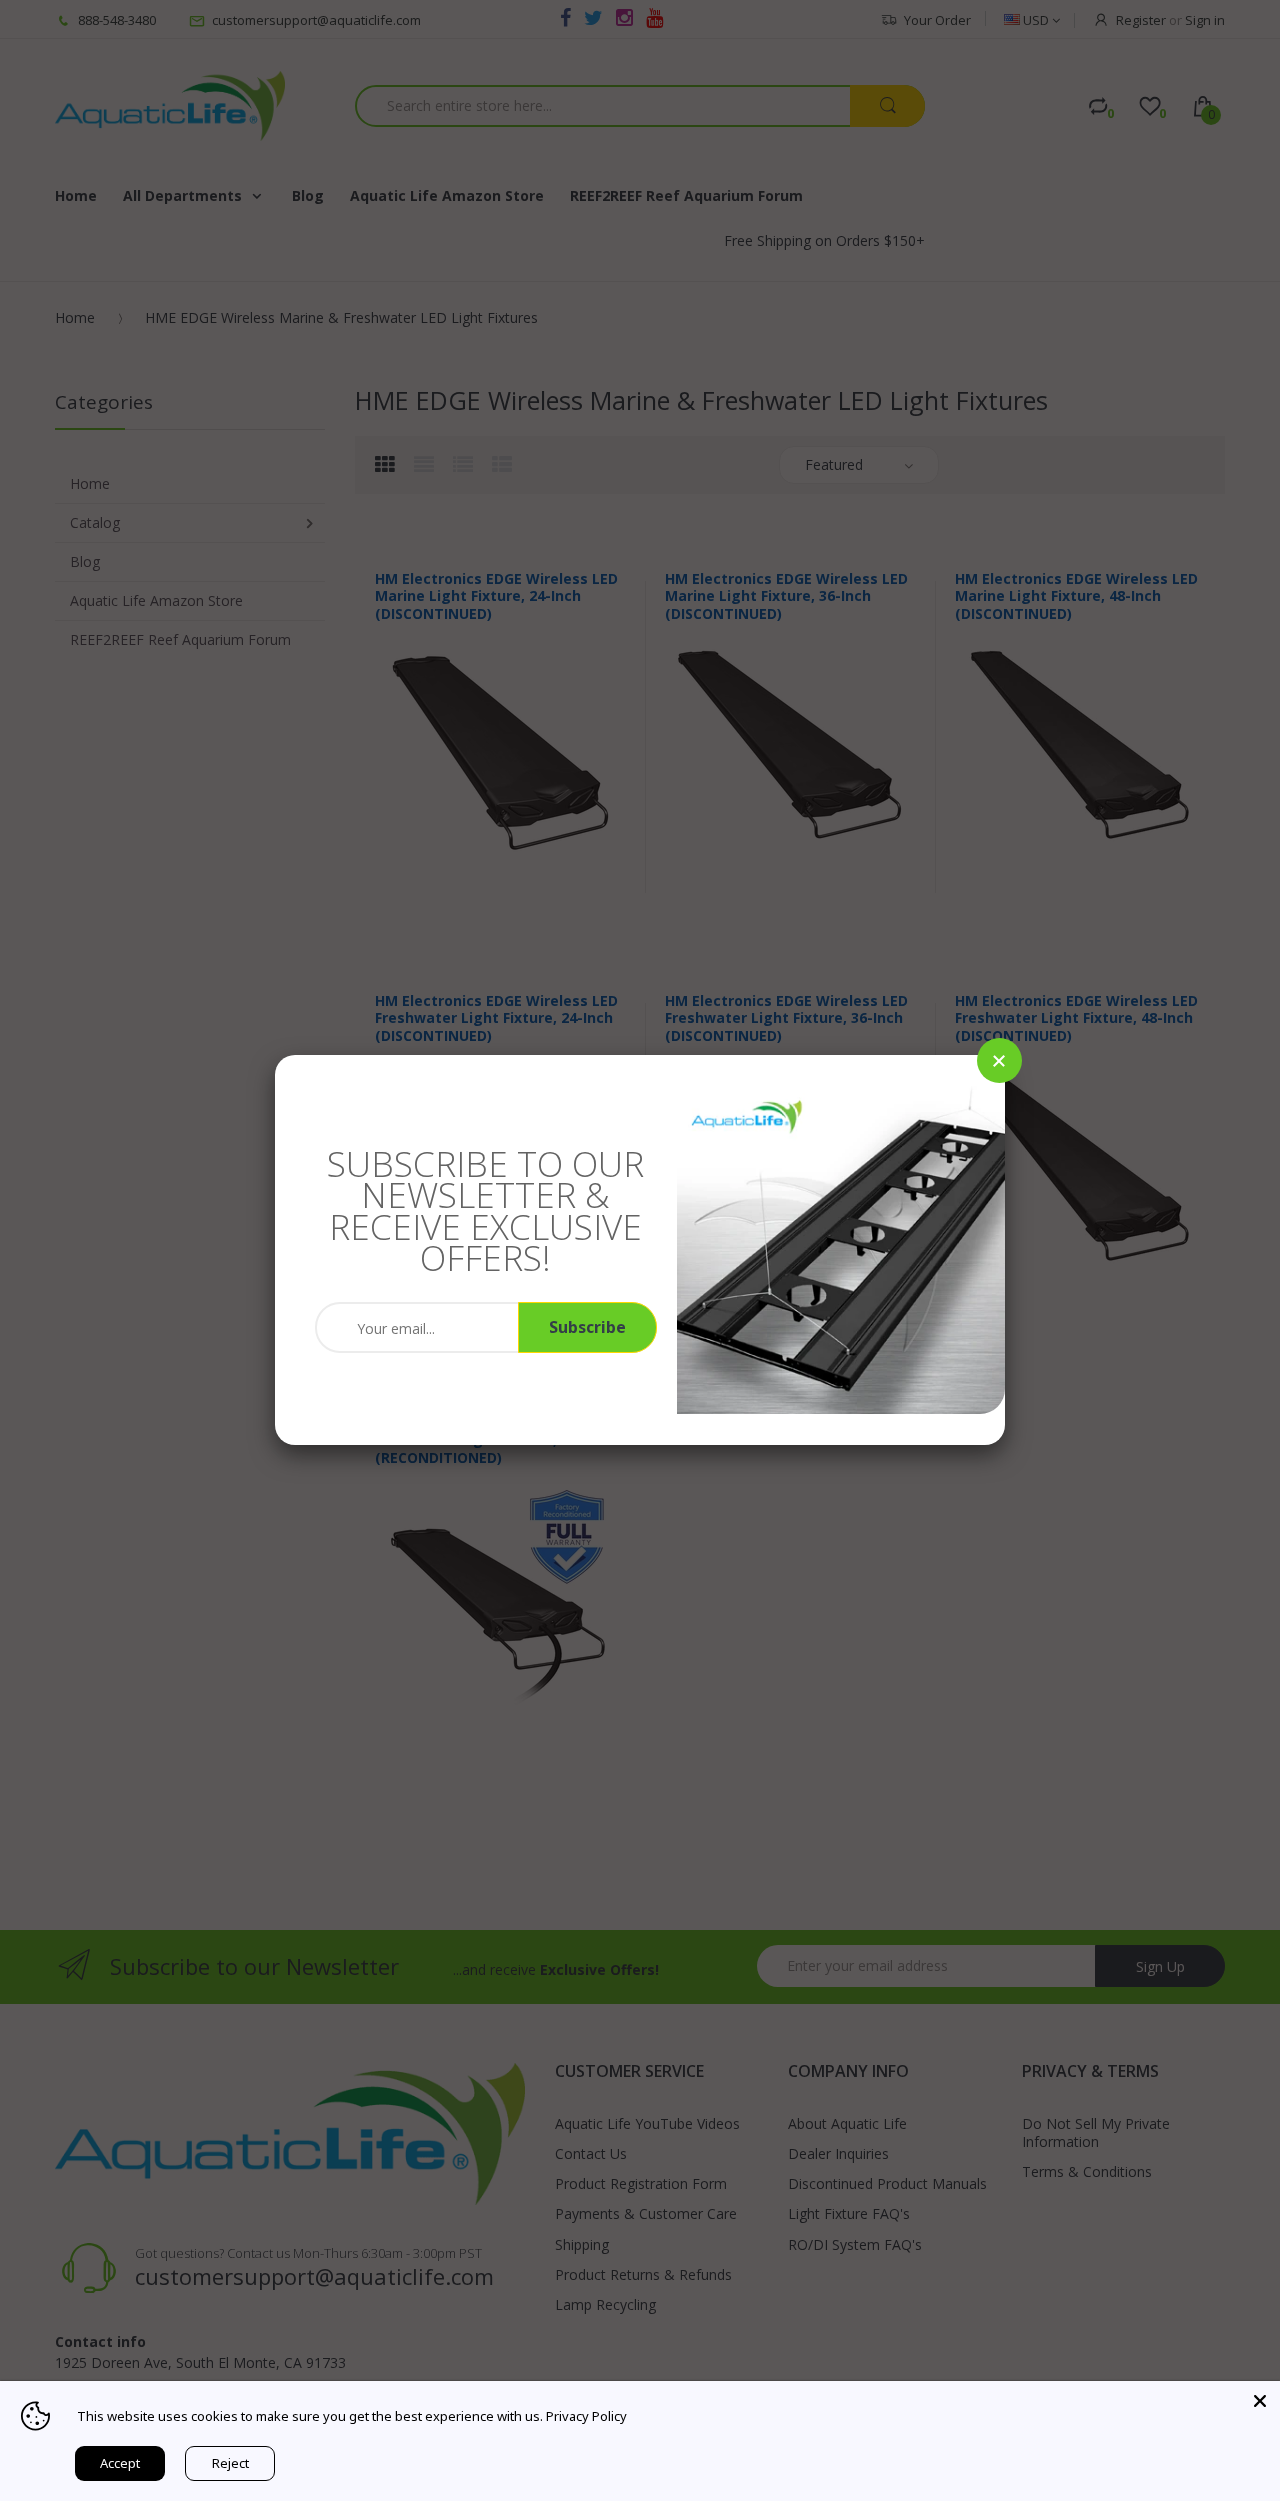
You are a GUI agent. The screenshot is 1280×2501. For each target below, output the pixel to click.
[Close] (999, 1060)
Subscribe (587, 1327)
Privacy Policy (586, 2416)
